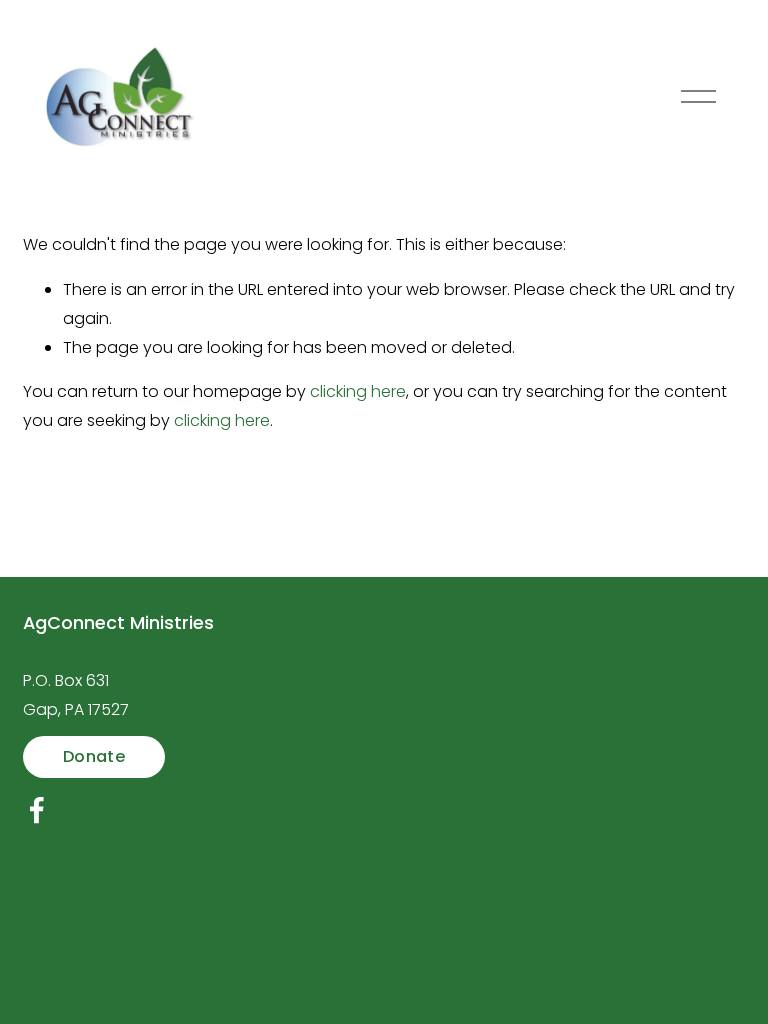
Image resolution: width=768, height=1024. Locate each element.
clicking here (358, 391)
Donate (94, 756)
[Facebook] (37, 810)
